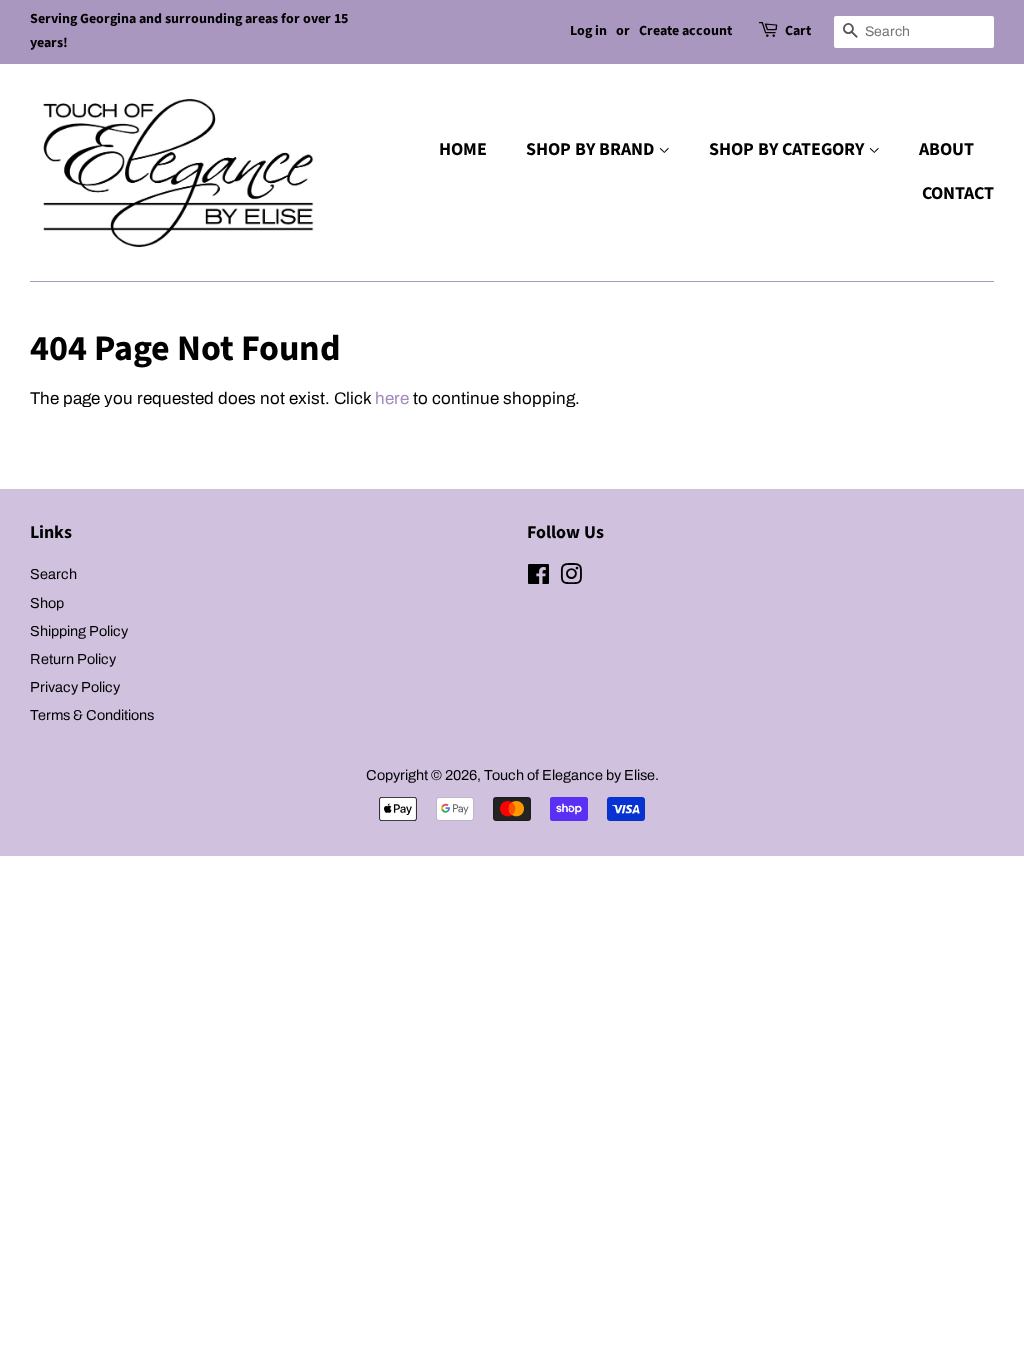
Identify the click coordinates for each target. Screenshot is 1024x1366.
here (392, 398)
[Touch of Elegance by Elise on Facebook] (538, 578)
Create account (685, 31)
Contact (958, 193)
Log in (588, 31)
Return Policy (73, 659)
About (946, 149)
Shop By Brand (592, 149)
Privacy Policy (75, 687)
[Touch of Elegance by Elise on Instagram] (571, 578)
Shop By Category (788, 149)
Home (463, 149)
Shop (47, 603)
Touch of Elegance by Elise (569, 775)
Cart (798, 31)
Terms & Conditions (92, 715)
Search (53, 574)
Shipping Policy (79, 631)
